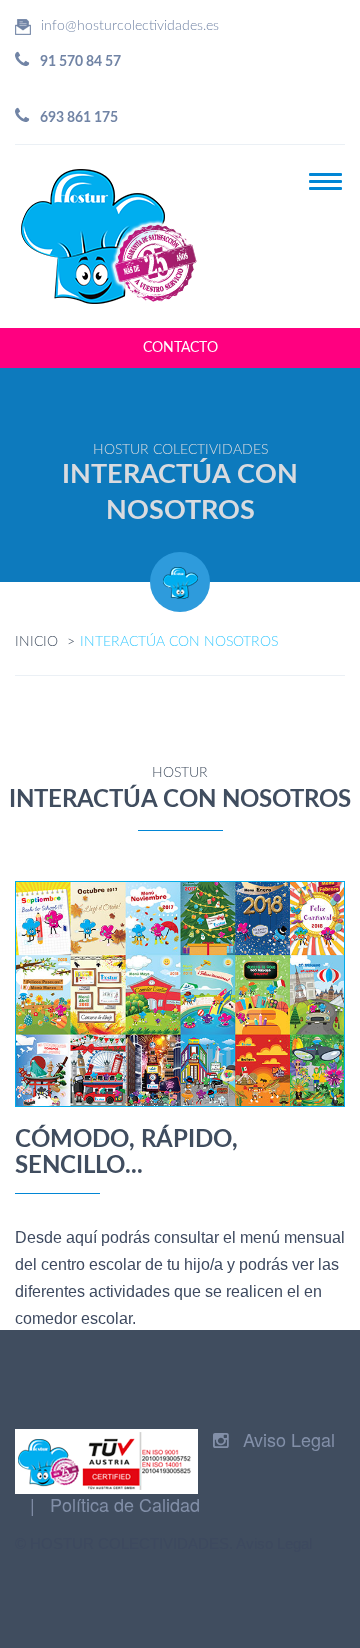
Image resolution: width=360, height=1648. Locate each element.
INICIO (36, 642)
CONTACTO (180, 348)
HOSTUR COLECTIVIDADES (129, 1543)
